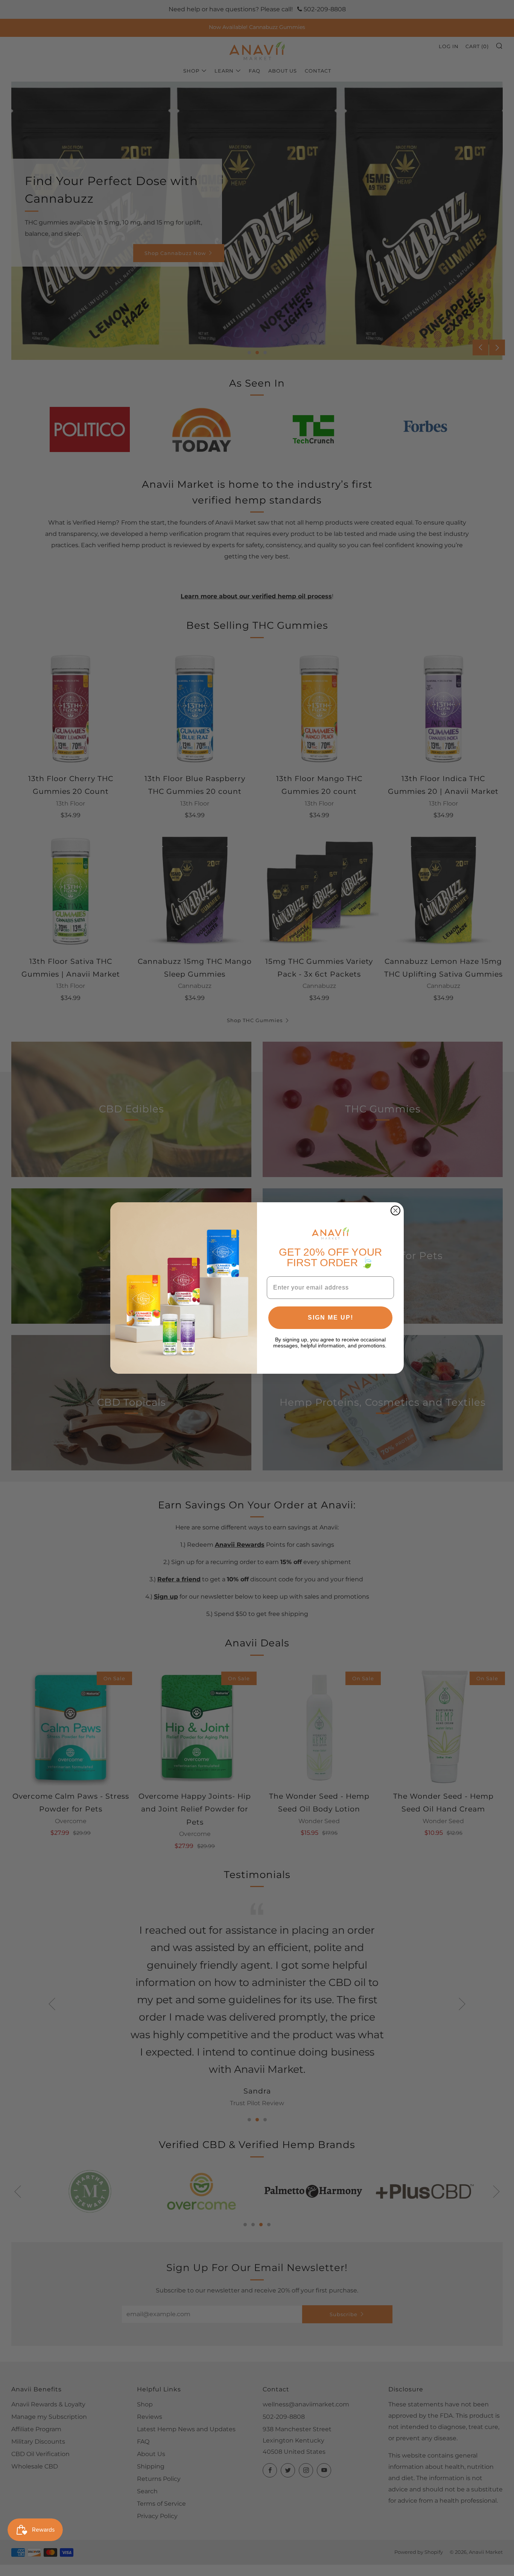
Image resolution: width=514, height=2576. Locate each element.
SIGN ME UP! (331, 1318)
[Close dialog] (395, 1211)
